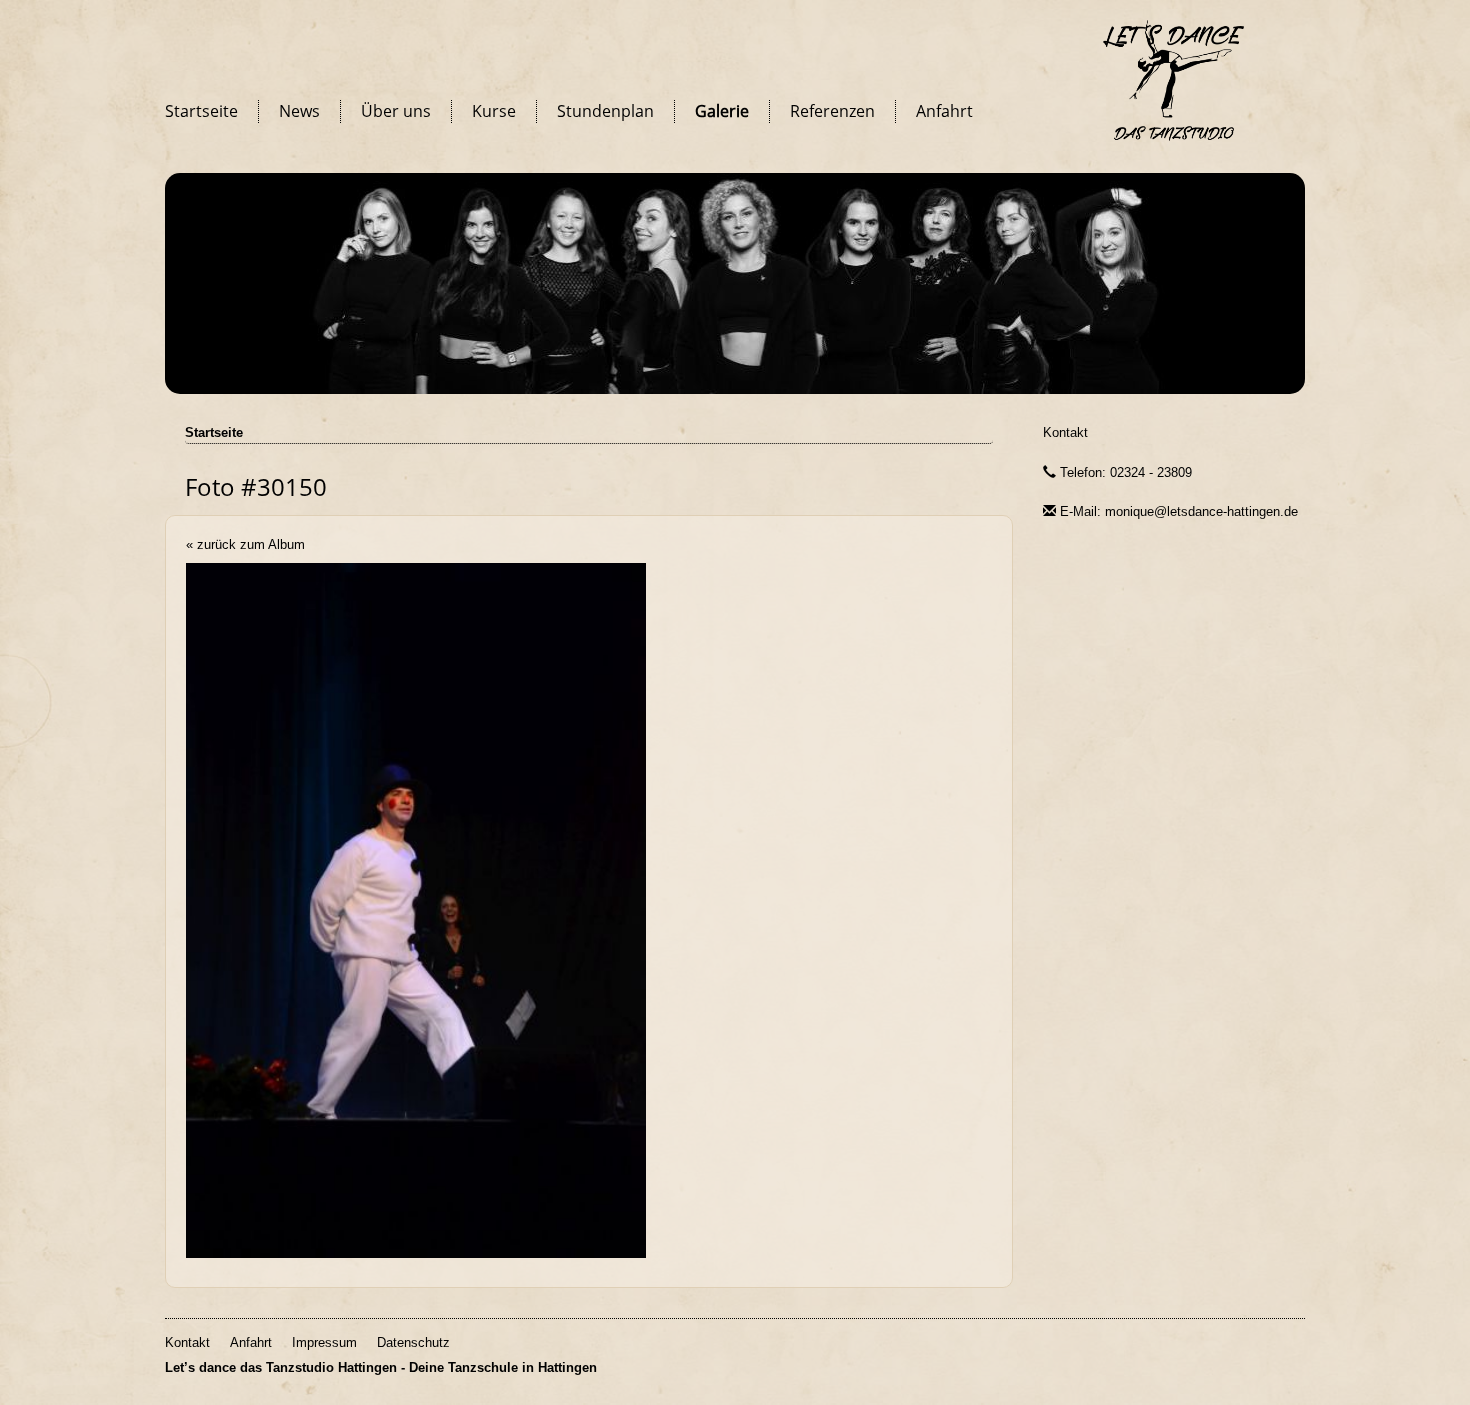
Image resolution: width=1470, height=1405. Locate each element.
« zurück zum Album (245, 544)
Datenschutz (413, 1342)
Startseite (201, 111)
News (299, 111)
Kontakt (1065, 432)
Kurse (494, 111)
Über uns (396, 111)
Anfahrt (944, 111)
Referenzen (832, 111)
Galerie (722, 111)
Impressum (324, 1342)
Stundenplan (605, 111)
